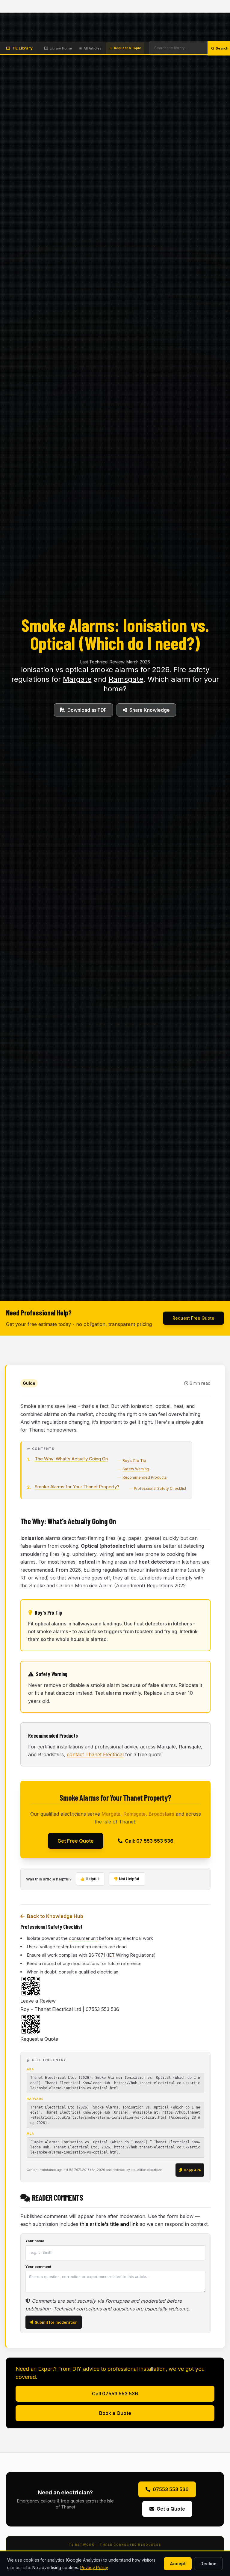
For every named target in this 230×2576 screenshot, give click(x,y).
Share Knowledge (150, 710)
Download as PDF (87, 710)
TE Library (22, 48)
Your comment (38, 2267)
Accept (178, 2564)
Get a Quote (171, 2509)
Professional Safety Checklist (160, 1488)
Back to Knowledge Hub (55, 1916)
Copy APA (192, 2170)
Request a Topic (128, 48)
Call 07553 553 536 (115, 2394)
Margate (77, 679)
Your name (35, 2241)
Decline (208, 2564)
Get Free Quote (76, 1841)
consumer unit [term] (83, 1938)
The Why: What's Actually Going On (71, 1459)
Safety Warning (136, 1469)
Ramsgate (126, 679)
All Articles (93, 48)
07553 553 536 (171, 2489)
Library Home (61, 48)
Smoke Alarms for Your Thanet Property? (77, 1487)
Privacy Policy (94, 2567)
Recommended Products (145, 1477)
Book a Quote (115, 2413)
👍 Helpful (89, 1879)
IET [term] (111, 1955)
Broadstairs (161, 1814)
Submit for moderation (56, 2322)
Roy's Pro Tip (134, 1461)
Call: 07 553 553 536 (149, 1841)
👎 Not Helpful (126, 1879)
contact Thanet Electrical (95, 1754)
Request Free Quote (193, 1318)
